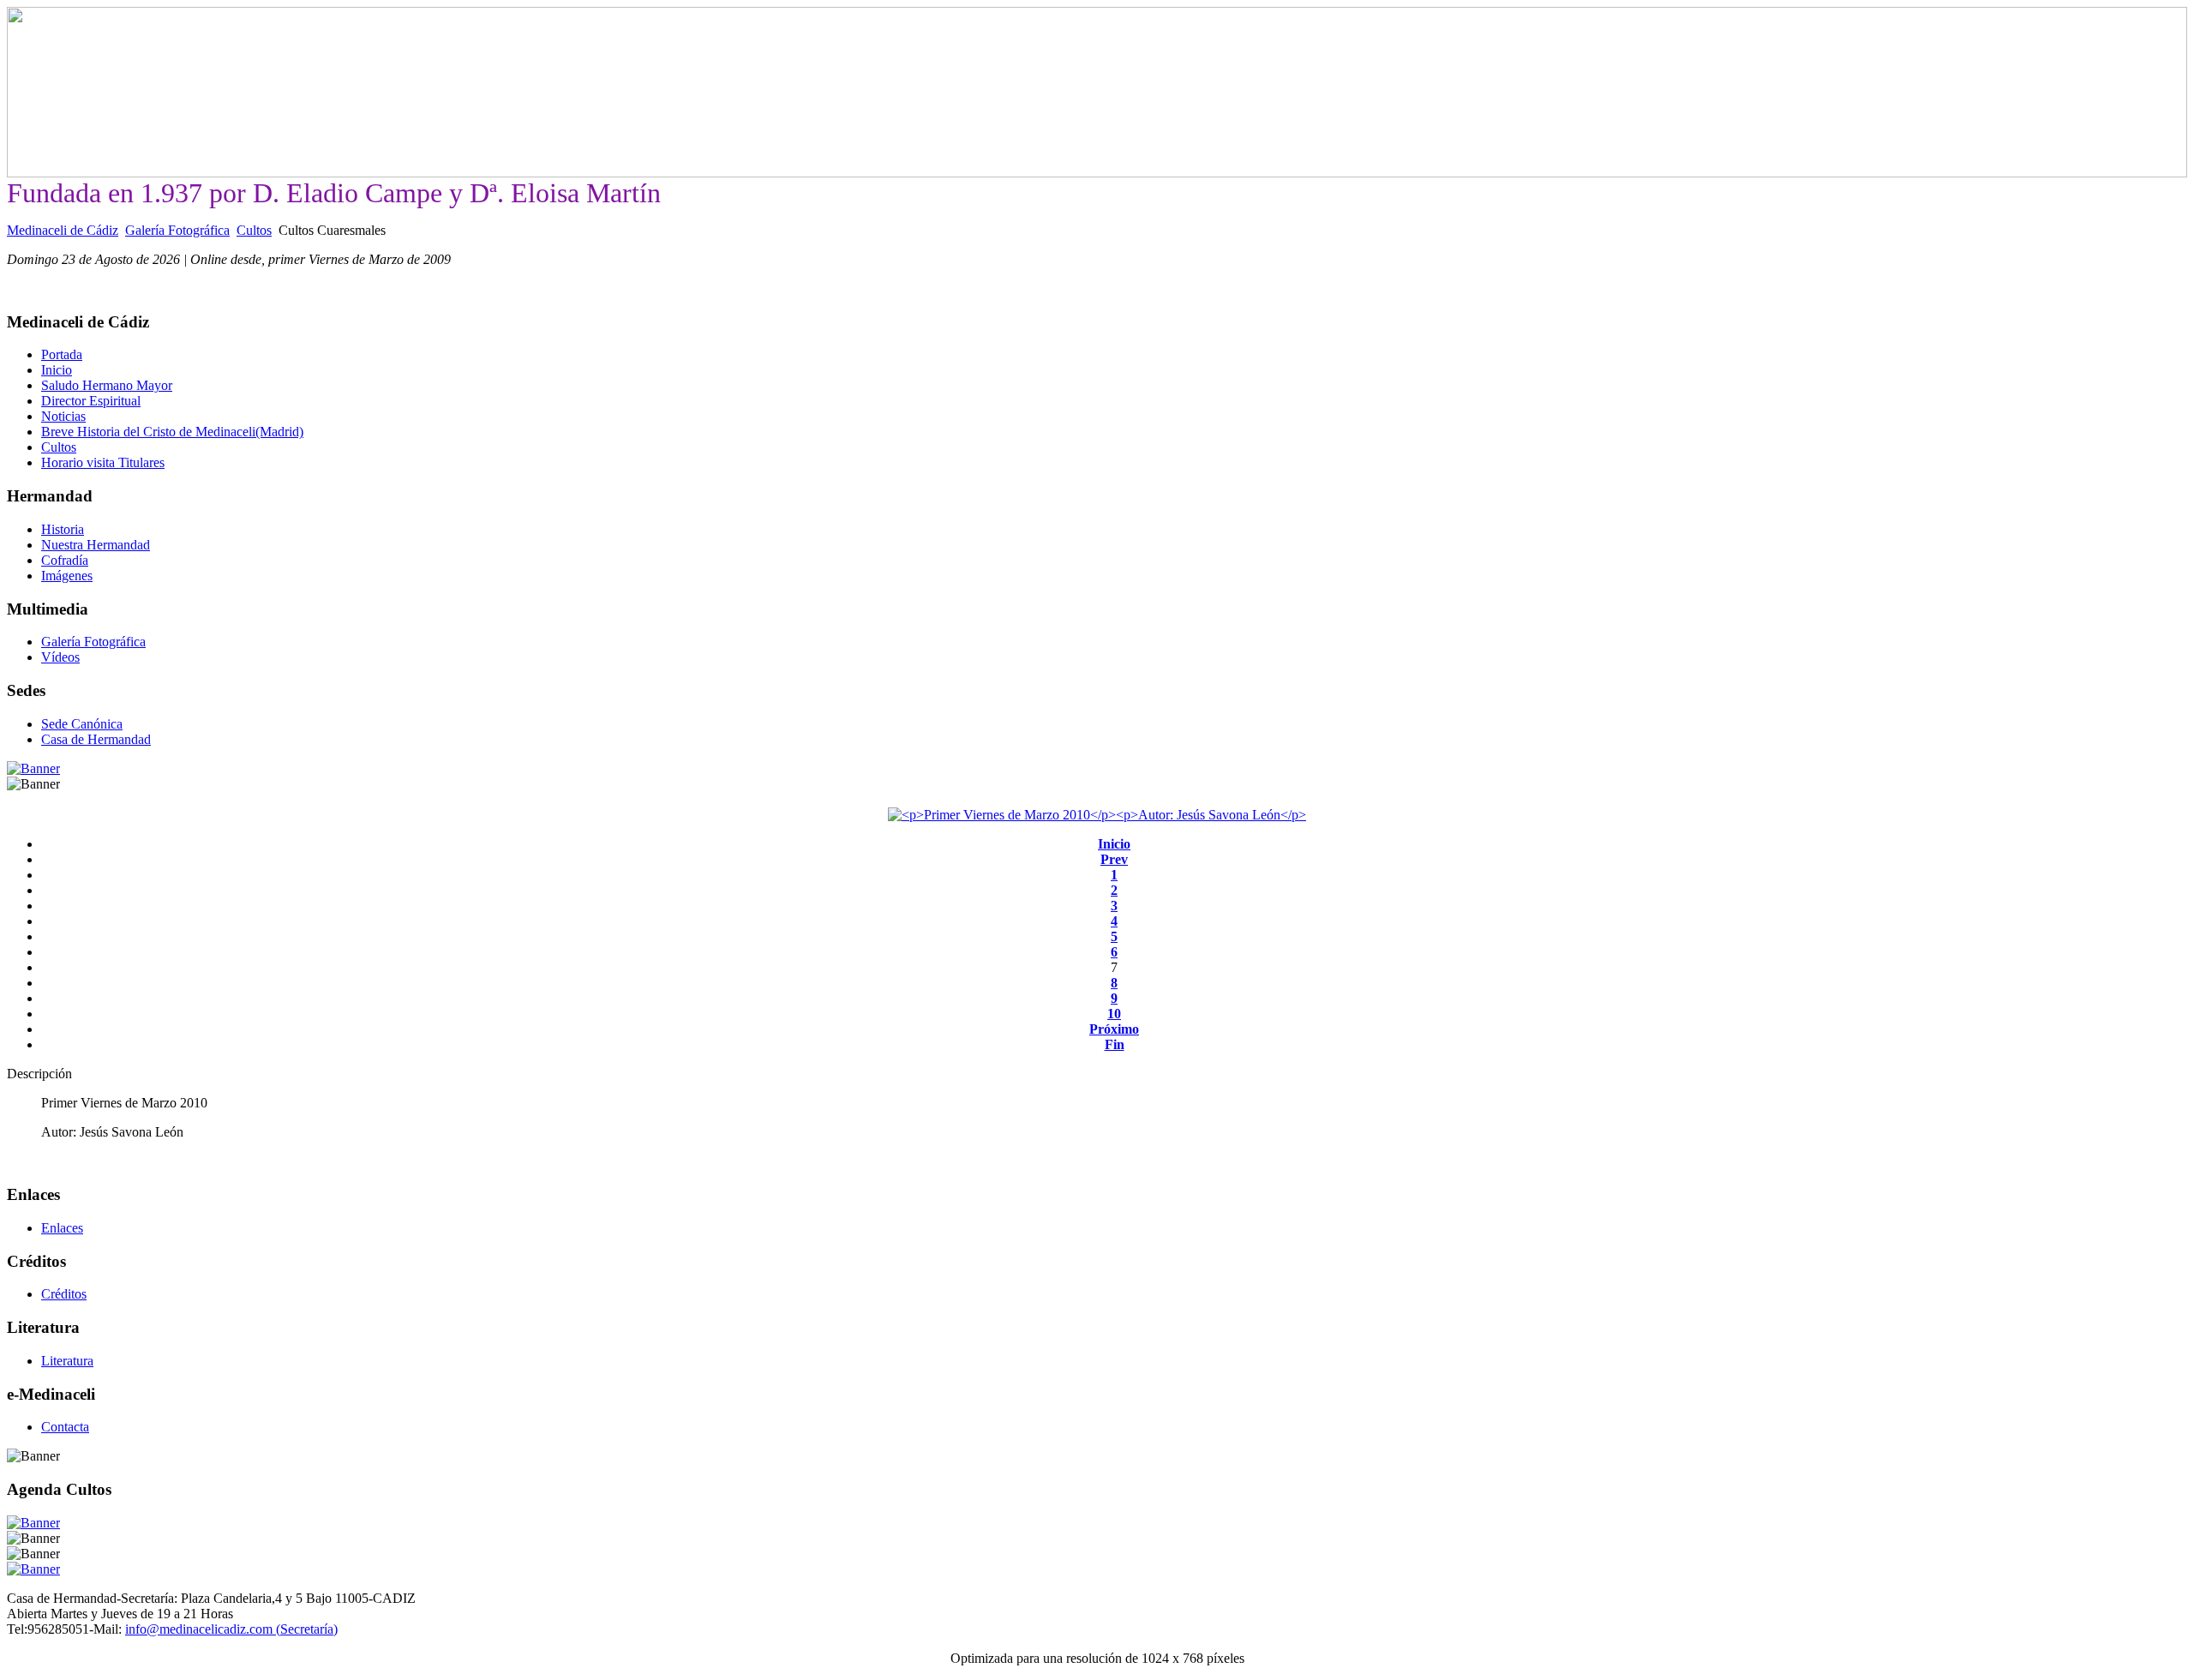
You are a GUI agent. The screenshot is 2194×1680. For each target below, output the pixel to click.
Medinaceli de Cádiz (63, 230)
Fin (1115, 1044)
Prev (1114, 859)
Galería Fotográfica (177, 230)
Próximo (1114, 1029)
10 (1114, 1014)
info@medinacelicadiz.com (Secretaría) (231, 1629)
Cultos (254, 230)
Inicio (1114, 844)
